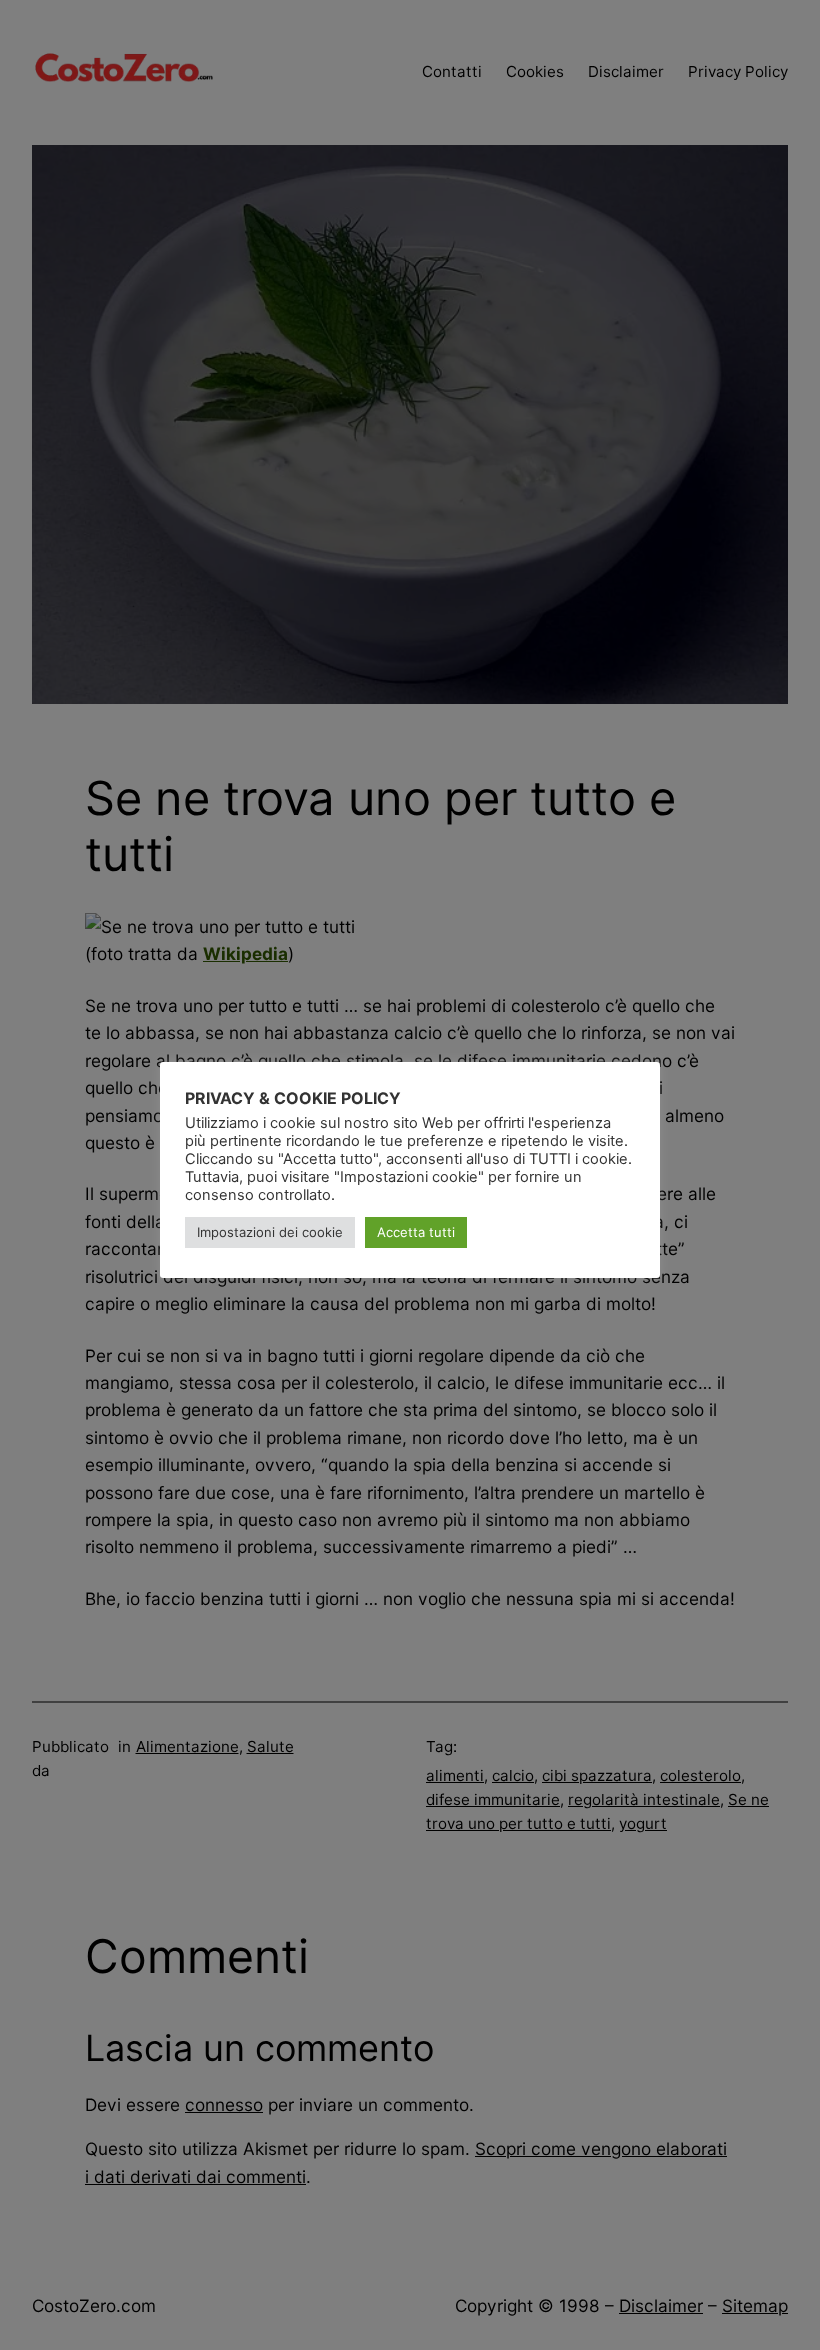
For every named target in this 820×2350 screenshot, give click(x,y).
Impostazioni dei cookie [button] (270, 1232)
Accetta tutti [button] (416, 1232)
